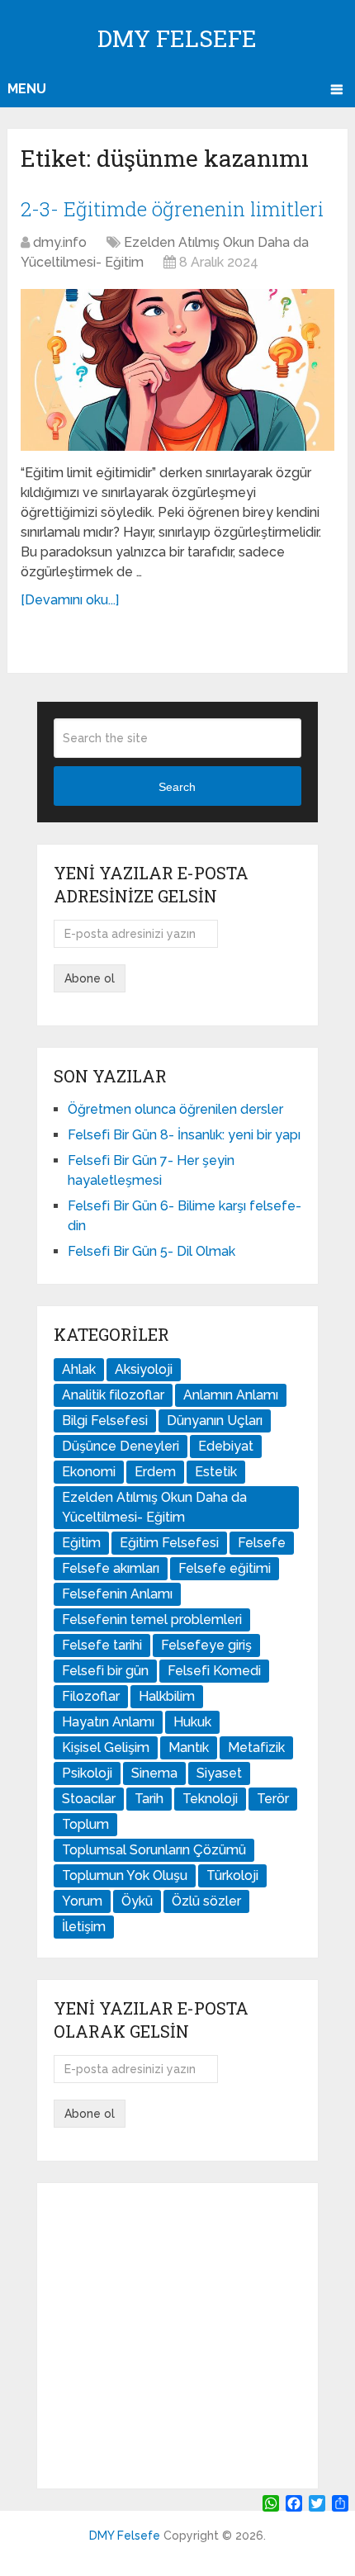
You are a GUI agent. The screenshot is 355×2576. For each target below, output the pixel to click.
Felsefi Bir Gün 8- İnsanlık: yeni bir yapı (184, 1135)
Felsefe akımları (111, 1568)
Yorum (82, 1901)
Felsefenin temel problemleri (152, 1619)
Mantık (189, 1747)
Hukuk (192, 1722)
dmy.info (60, 242)
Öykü (137, 1901)
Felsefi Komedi (214, 1671)
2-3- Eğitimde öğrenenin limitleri (172, 209)
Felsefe (262, 1543)
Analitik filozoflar (113, 1395)
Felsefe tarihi (102, 1645)
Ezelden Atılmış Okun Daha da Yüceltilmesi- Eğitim (154, 1507)
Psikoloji (87, 1773)
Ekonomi (89, 1472)
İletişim (84, 1927)
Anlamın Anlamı (231, 1395)
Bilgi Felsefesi (105, 1421)
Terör (273, 1799)
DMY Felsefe (177, 38)
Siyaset (219, 1773)
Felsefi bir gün (105, 1671)
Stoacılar (89, 1799)
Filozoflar (91, 1696)
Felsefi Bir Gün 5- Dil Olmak (151, 1251)
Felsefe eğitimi (225, 1568)
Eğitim (81, 1543)
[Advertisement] (177, 2336)
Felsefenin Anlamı (117, 1594)
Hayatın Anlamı (108, 1722)
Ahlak (79, 1369)
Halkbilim (167, 1696)
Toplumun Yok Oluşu (125, 1875)
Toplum (85, 1824)
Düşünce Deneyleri (121, 1446)
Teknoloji (210, 1799)
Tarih (149, 1799)
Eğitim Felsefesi (169, 1543)
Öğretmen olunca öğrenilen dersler (175, 1109)
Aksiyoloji (144, 1369)
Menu (27, 89)
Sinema (154, 1773)
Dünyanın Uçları (215, 1421)
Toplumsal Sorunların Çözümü (154, 1850)
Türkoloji (232, 1875)
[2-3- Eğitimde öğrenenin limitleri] (177, 369)
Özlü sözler (206, 1901)
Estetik (216, 1472)
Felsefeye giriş (206, 1645)
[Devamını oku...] (70, 600)
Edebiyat (226, 1446)
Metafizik (256, 1747)
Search (177, 787)
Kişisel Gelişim (106, 1747)
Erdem (155, 1472)
